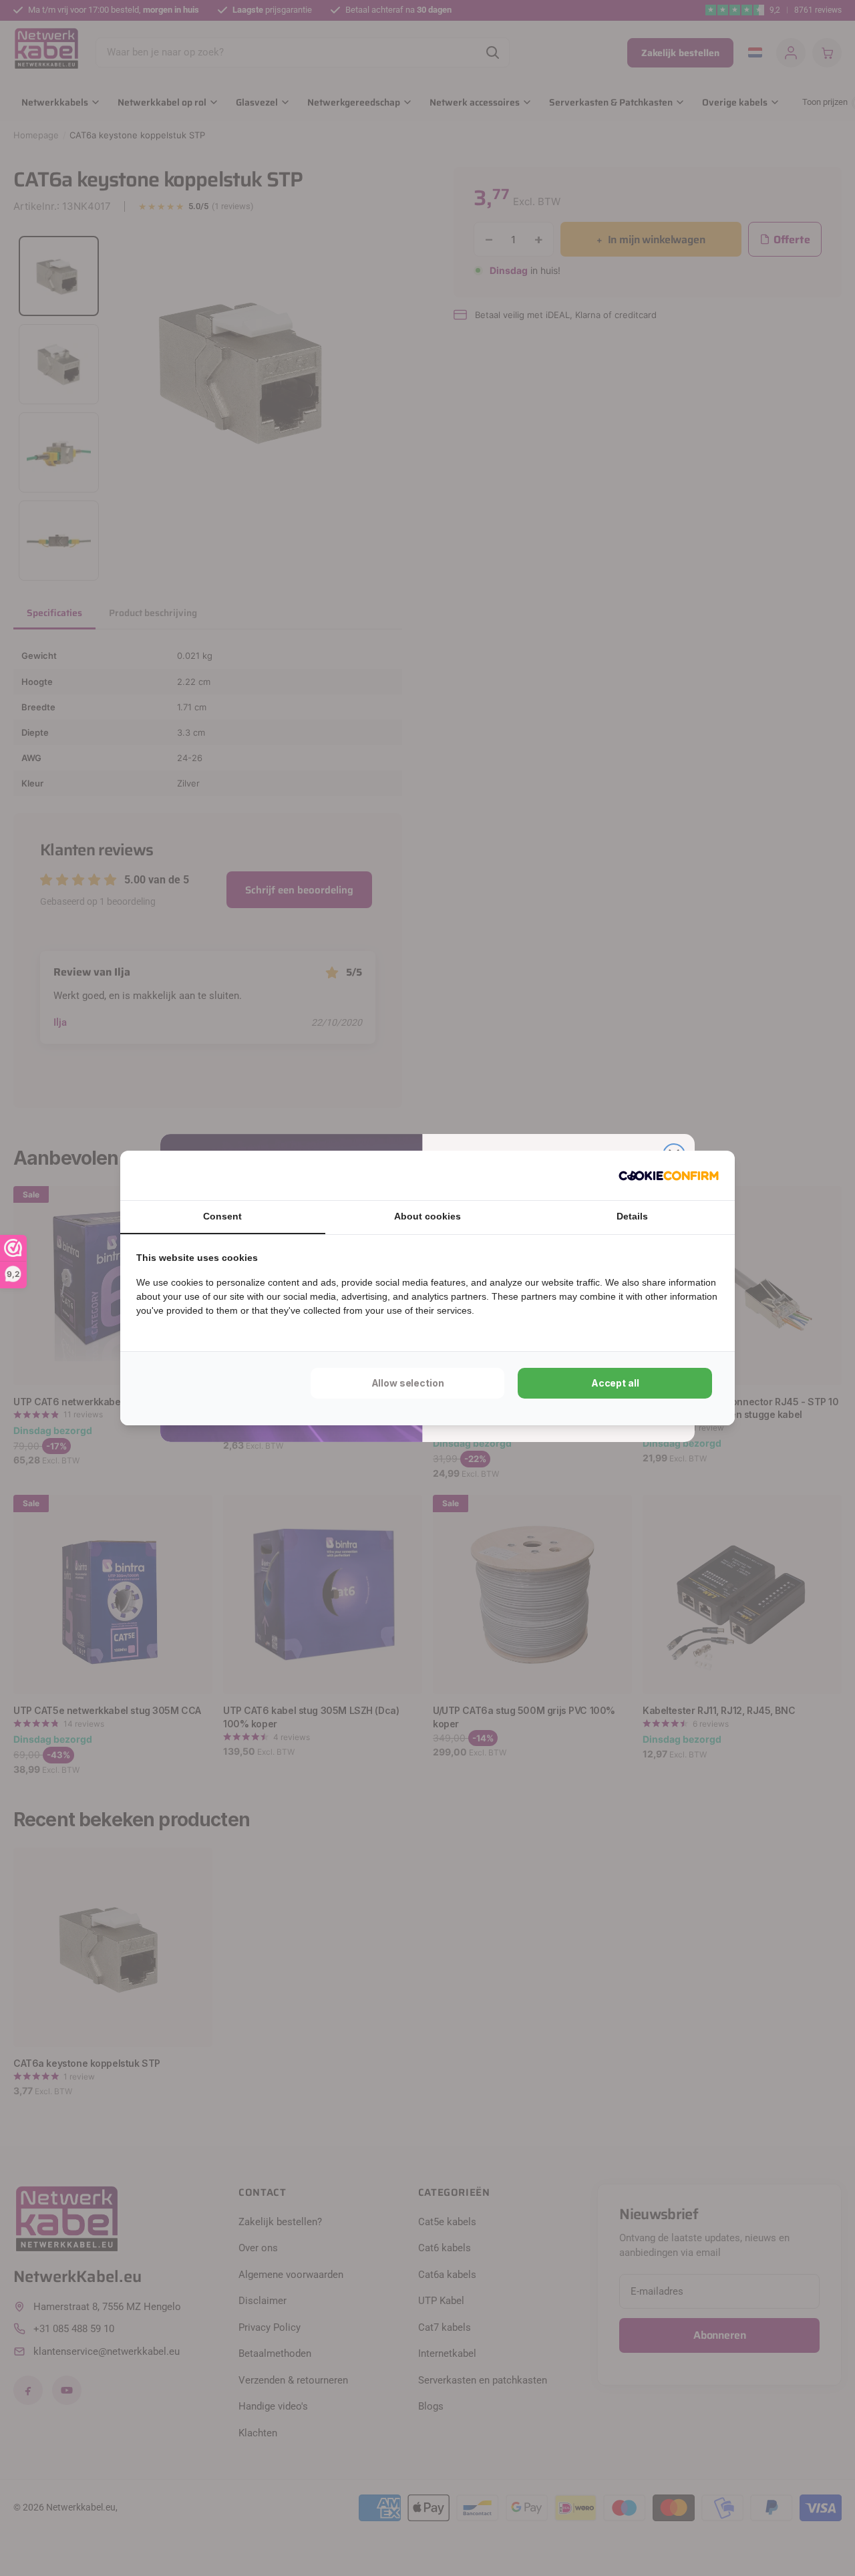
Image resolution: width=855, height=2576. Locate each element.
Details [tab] (632, 1216)
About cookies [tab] (427, 1216)
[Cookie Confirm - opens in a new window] (669, 1175)
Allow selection (408, 1383)
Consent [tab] (222, 1216)
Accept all (615, 1383)
